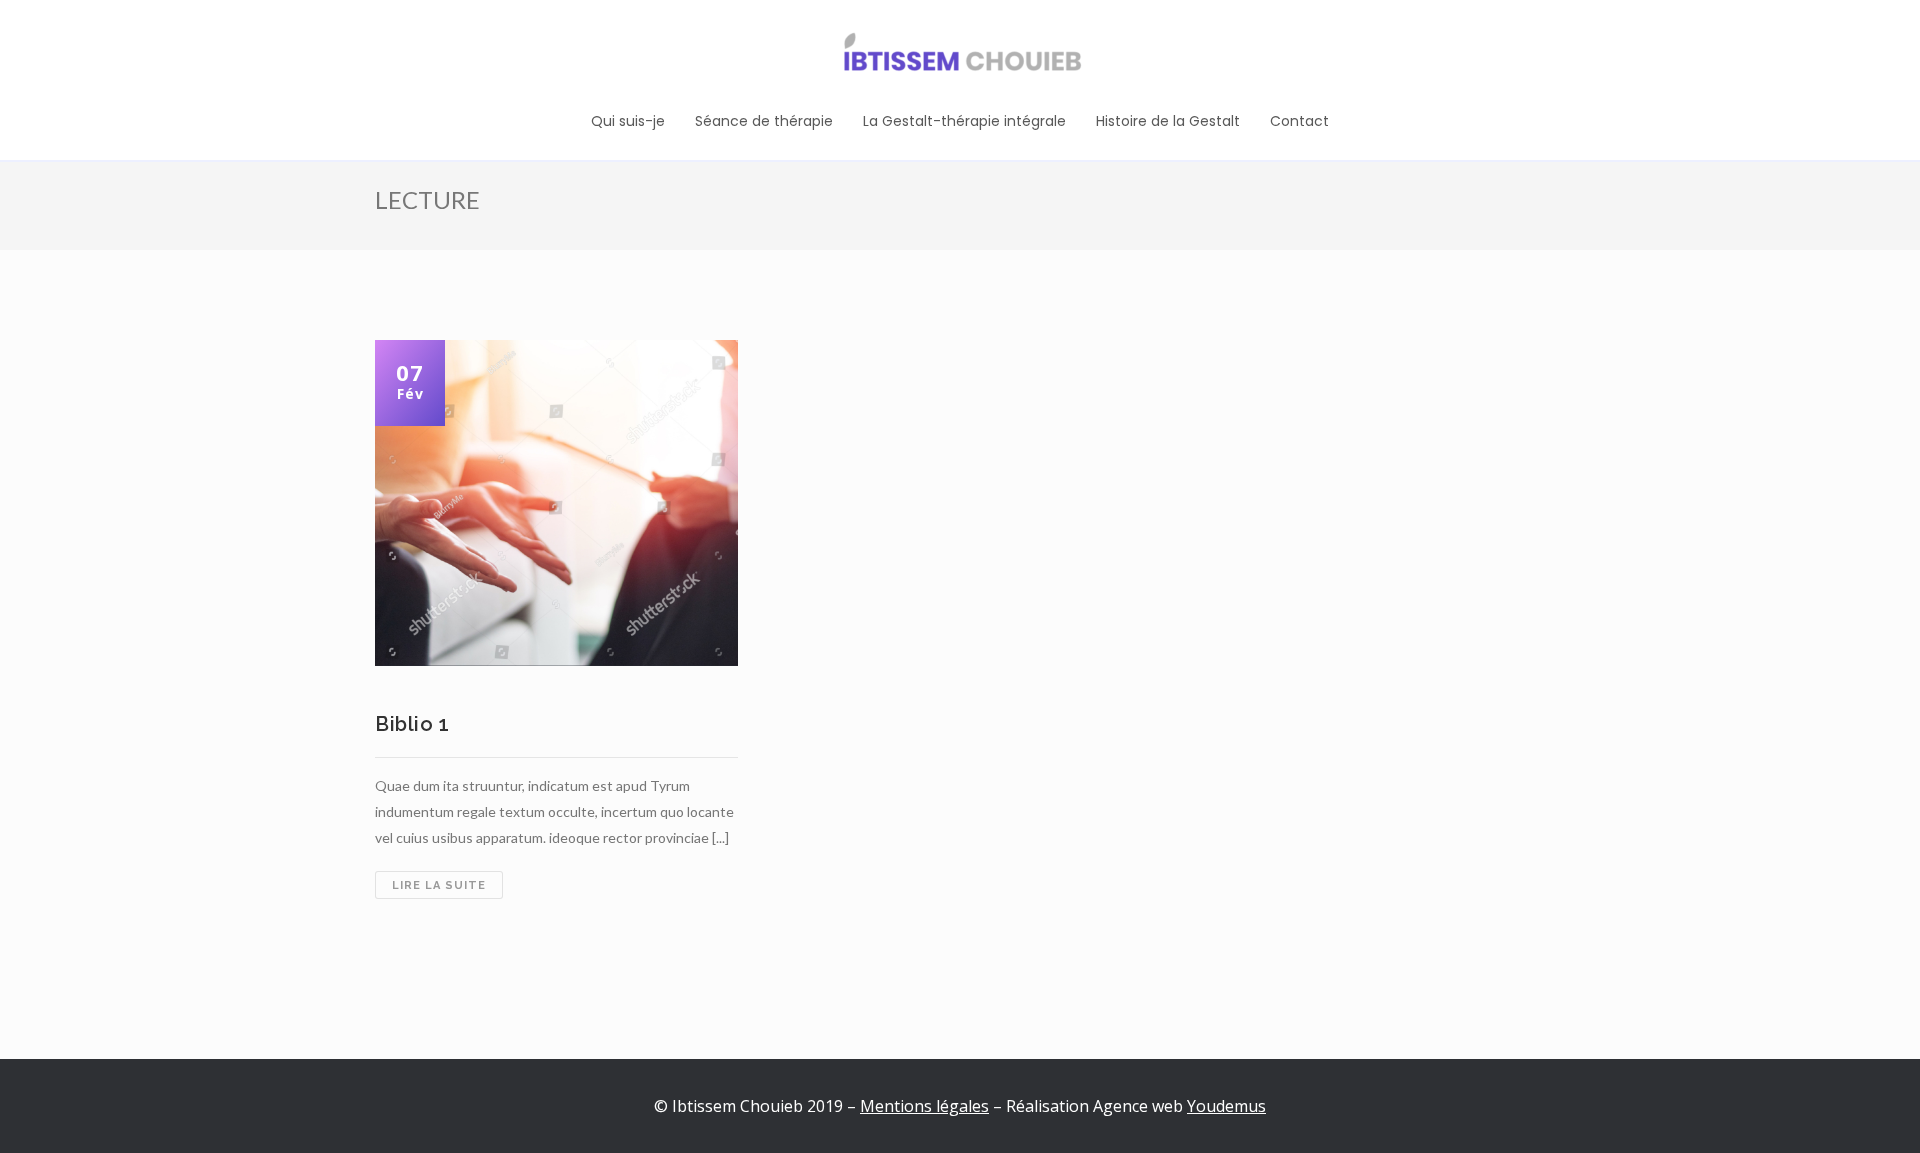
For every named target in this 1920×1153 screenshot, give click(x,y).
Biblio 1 (412, 724)
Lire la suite (447, 888)
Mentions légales (924, 1106)
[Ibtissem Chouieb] (960, 55)
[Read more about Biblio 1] (557, 503)
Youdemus (1226, 1106)
